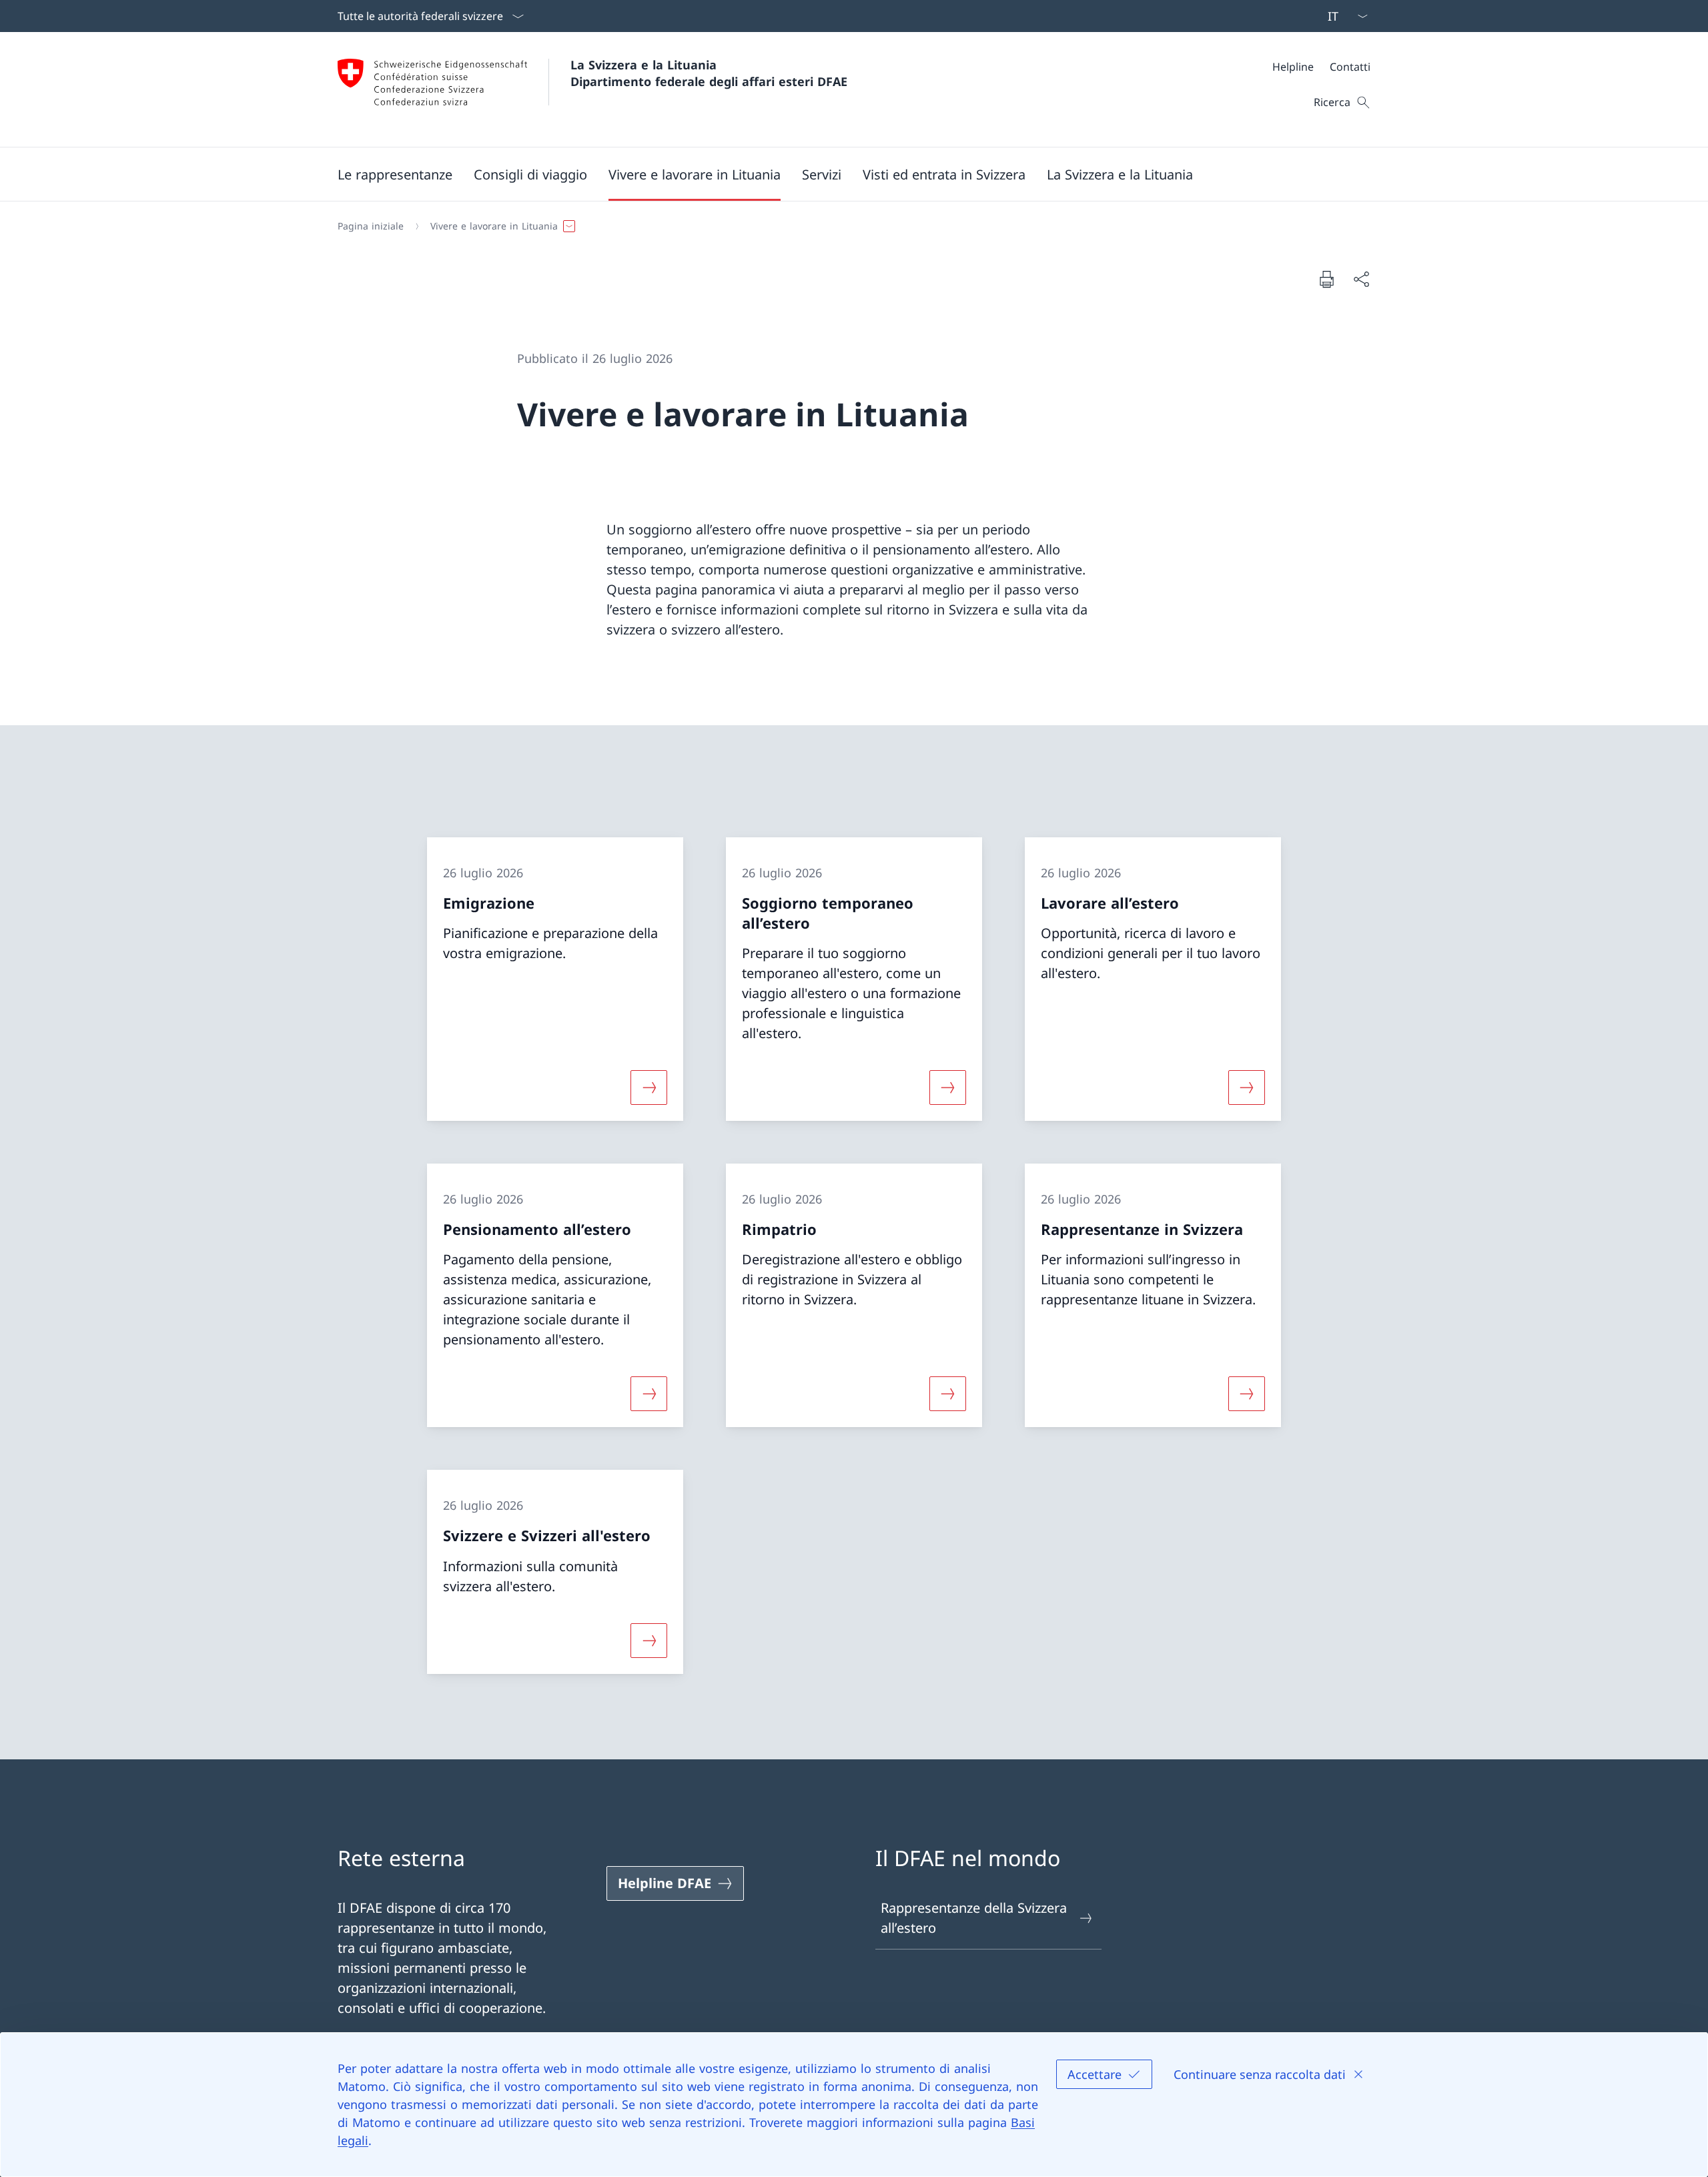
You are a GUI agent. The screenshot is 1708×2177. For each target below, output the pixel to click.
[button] (395, 174)
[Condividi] (1361, 279)
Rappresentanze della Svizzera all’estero (974, 1918)
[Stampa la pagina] (1326, 279)
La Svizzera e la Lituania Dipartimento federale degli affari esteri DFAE (709, 73)
